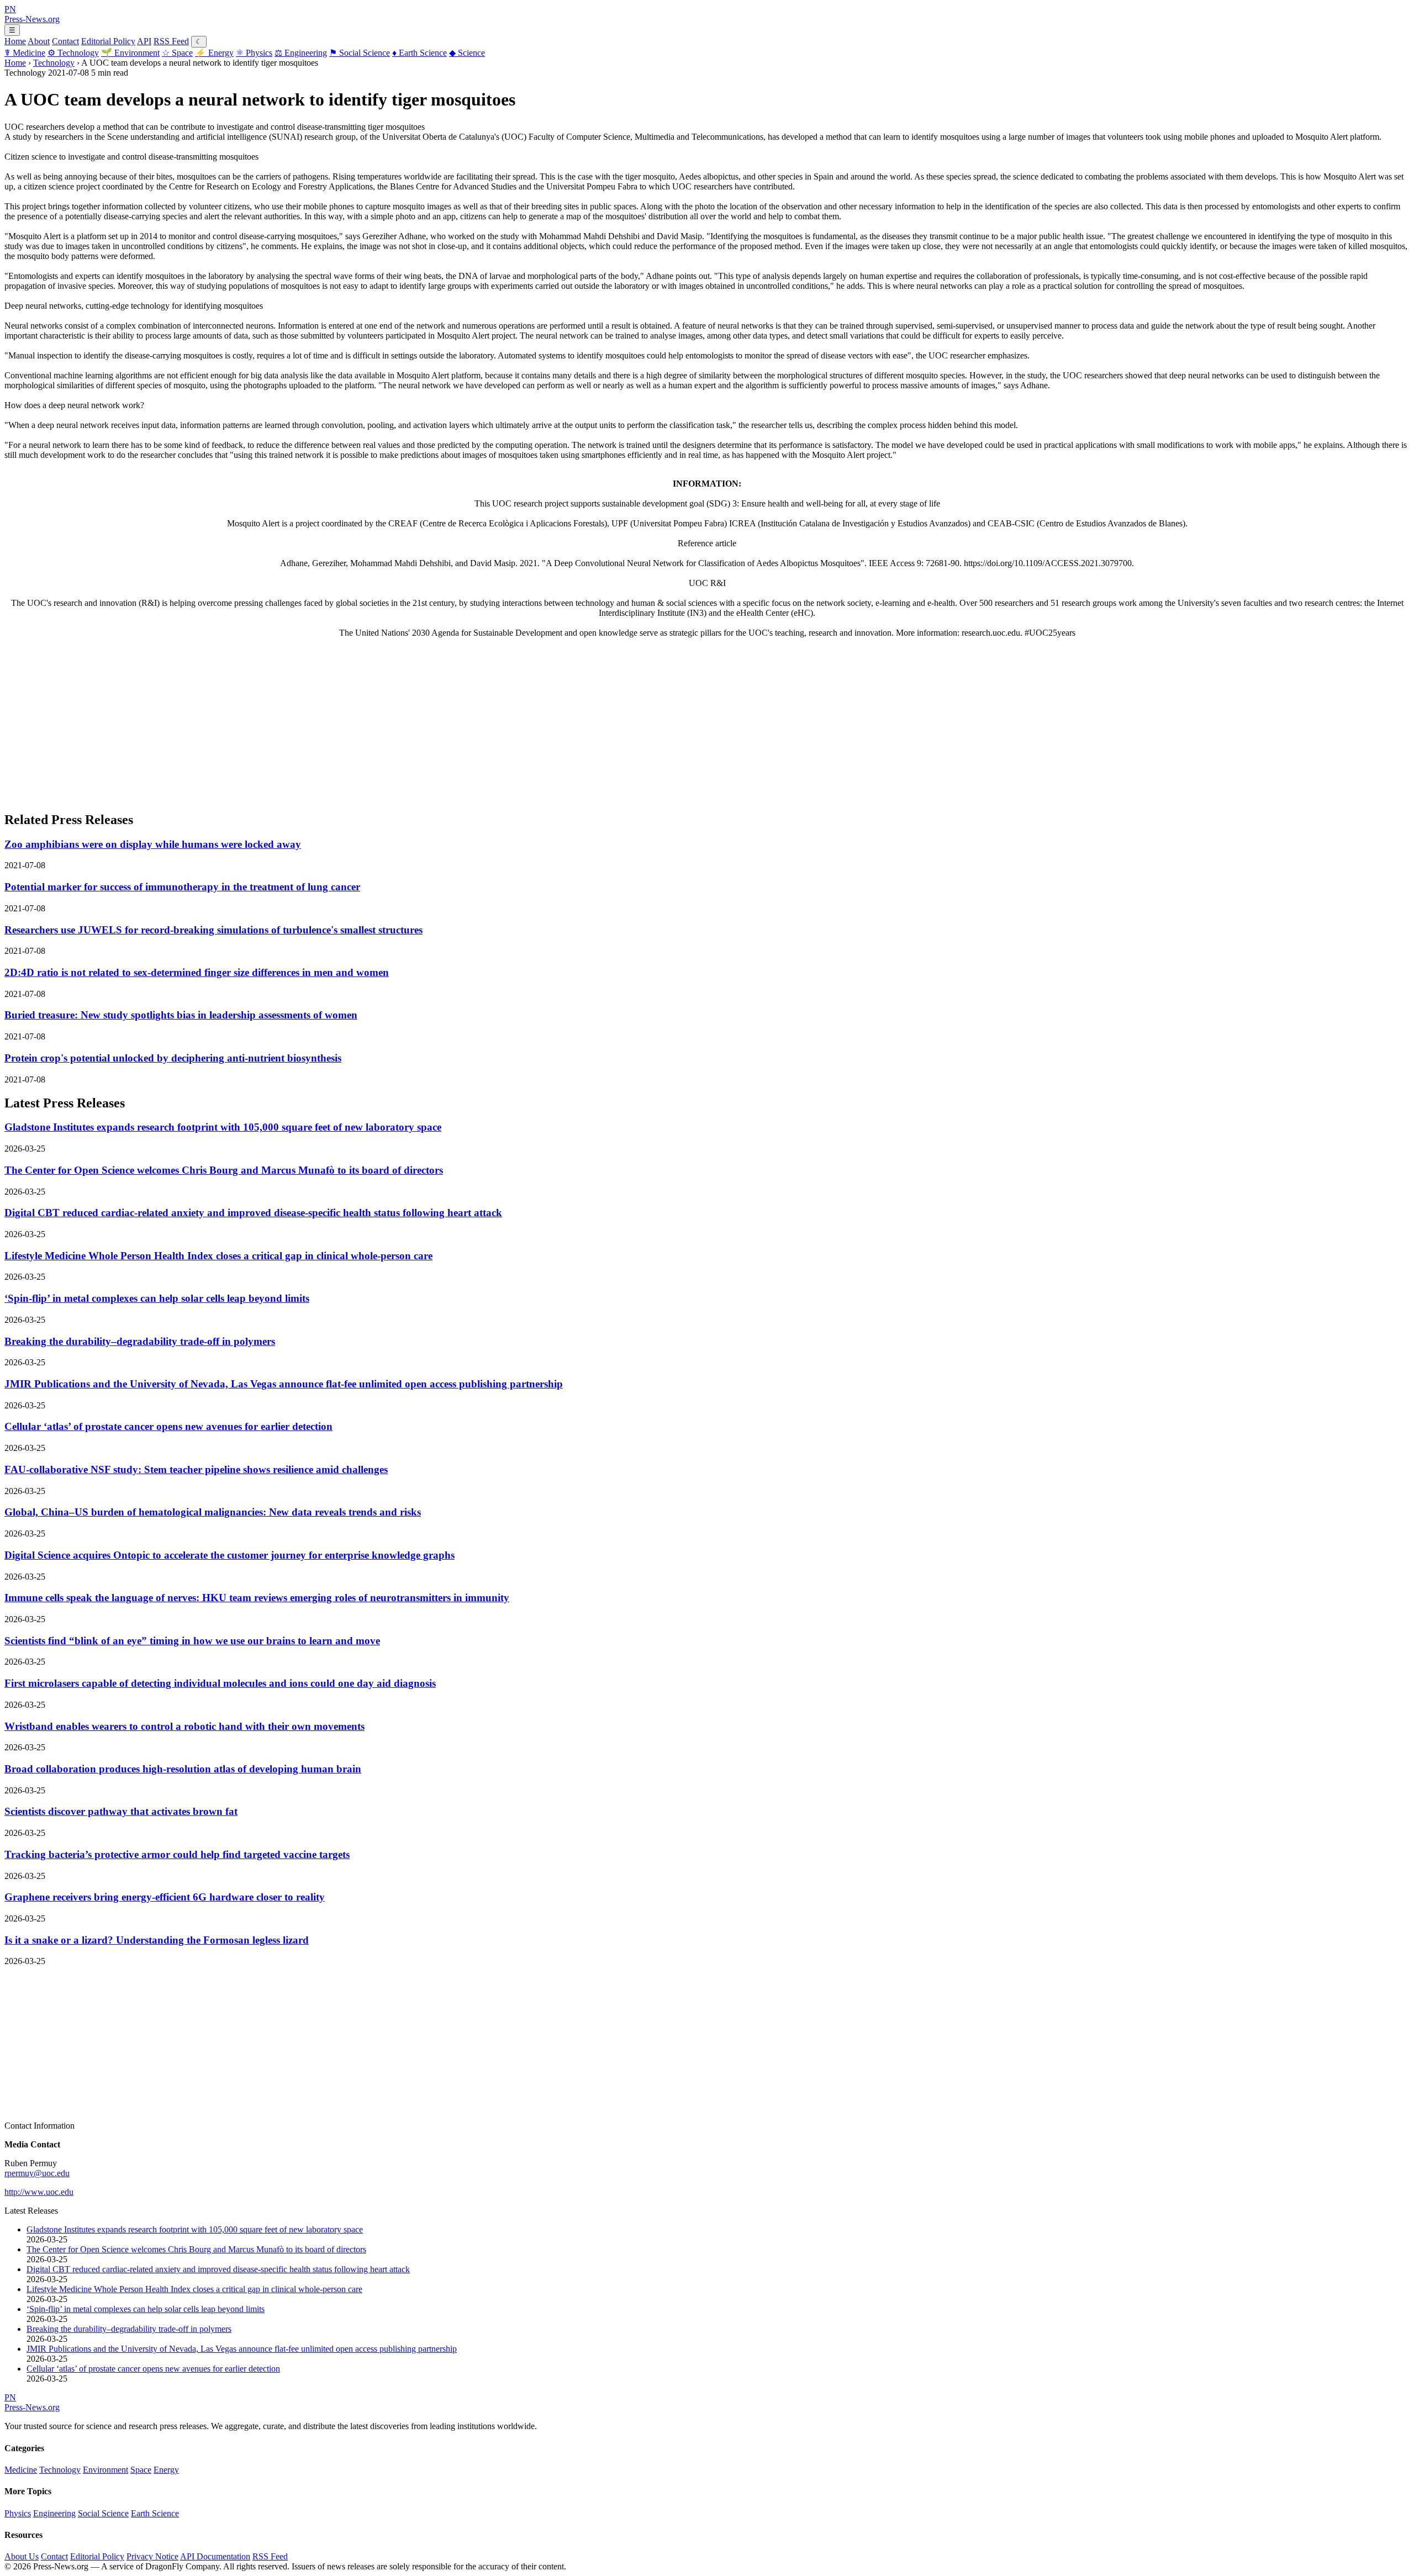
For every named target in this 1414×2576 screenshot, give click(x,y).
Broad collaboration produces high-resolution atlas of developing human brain (183, 1769)
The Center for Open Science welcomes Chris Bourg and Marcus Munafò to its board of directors (224, 1170)
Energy (214, 53)
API (144, 41)
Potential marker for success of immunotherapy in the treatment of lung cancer (182, 887)
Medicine (25, 53)
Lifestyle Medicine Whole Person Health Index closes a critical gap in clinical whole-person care (218, 1256)
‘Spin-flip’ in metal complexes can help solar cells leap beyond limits (157, 1298)
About (39, 41)
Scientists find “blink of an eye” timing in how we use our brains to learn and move (192, 1641)
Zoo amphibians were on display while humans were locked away (153, 844)
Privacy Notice (152, 2556)
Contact (65, 41)
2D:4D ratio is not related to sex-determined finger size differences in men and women (197, 972)
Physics (254, 53)
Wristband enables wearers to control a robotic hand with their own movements (184, 1726)
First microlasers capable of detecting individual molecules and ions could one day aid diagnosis (220, 1683)
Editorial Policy (108, 41)
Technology (73, 53)
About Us (22, 2556)
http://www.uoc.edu (39, 2192)
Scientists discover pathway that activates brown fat (121, 1811)
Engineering (301, 53)
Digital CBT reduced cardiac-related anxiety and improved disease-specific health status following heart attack (253, 1213)
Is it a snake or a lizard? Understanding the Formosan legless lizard (157, 1940)
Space (177, 53)
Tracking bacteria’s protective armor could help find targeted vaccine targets (177, 1854)
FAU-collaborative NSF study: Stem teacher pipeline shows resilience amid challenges (196, 1469)
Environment (130, 53)
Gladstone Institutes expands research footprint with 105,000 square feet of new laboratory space (223, 1127)
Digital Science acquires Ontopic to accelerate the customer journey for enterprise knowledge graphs (229, 1555)
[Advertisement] (336, 724)
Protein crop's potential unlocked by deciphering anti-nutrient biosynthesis (173, 1058)
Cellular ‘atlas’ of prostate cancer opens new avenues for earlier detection (168, 1426)
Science (467, 53)
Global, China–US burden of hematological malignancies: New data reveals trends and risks (213, 1512)
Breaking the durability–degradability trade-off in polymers (140, 1341)
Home (15, 41)
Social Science (360, 53)
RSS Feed (171, 41)
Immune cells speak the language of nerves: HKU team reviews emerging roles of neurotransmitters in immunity (257, 1598)
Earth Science (420, 53)
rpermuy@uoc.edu (37, 2173)
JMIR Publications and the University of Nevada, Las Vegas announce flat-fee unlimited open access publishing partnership (284, 1384)
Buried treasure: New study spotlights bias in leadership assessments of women (181, 1015)
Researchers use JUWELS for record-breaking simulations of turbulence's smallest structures (213, 930)
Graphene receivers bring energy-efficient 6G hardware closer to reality (165, 1897)
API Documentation (215, 2556)
